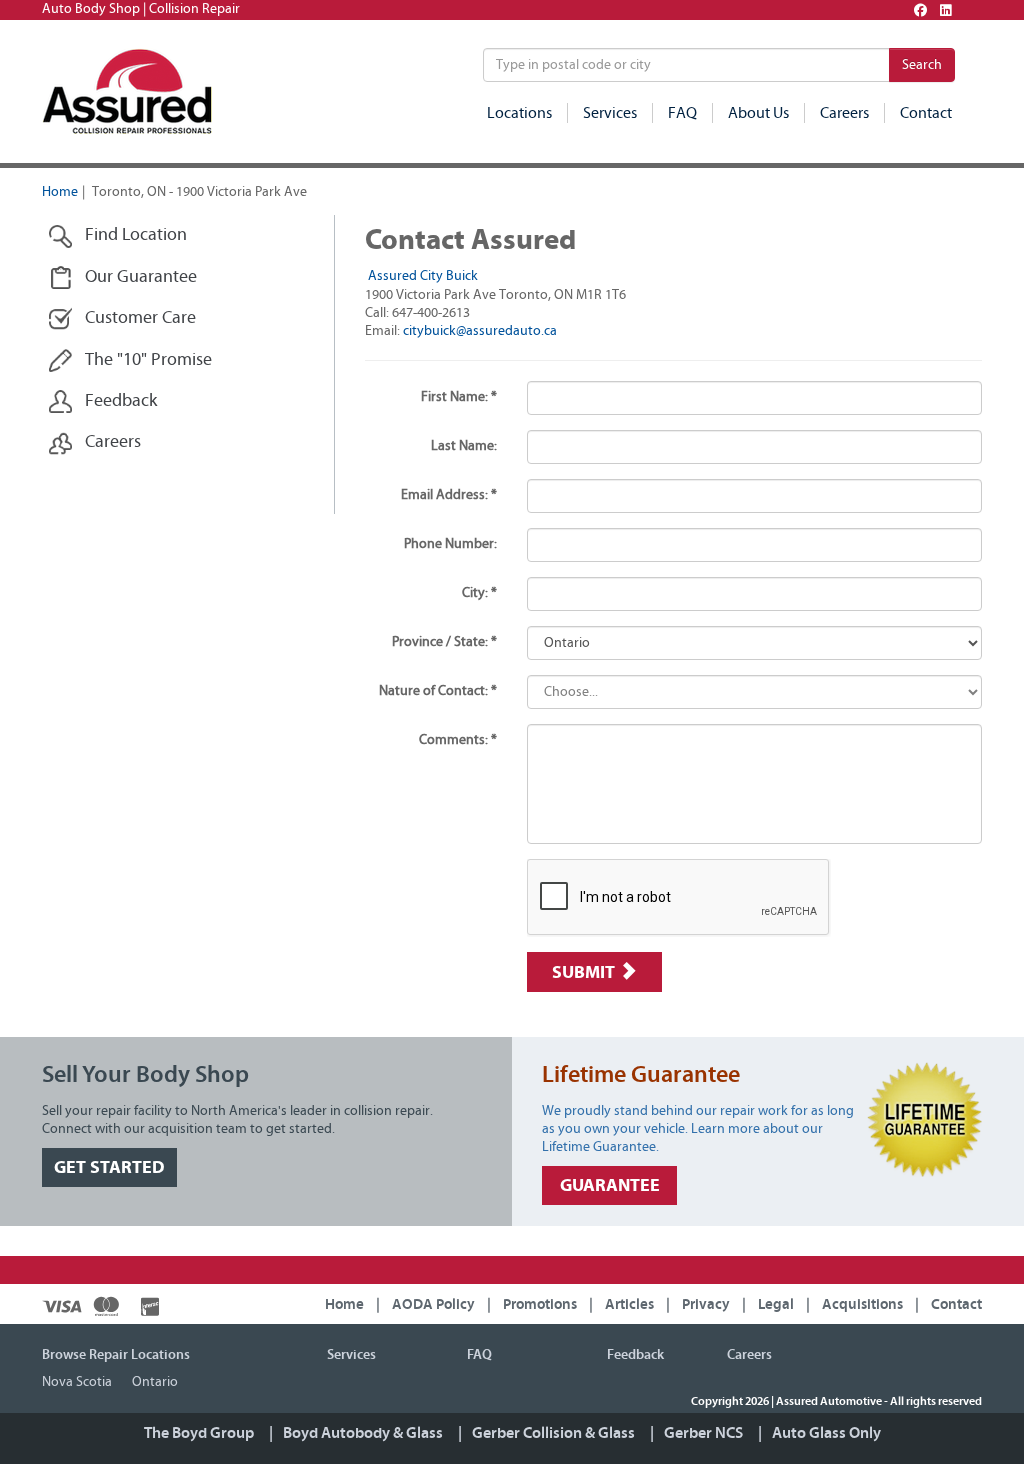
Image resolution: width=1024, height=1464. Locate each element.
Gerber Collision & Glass (553, 1433)
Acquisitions (862, 1304)
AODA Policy (433, 1304)
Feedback (121, 401)
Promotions (540, 1304)
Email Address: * (449, 495)
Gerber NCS (703, 1433)
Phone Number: (450, 544)
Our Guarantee (141, 277)
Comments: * (458, 740)
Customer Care (140, 318)
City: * (479, 593)
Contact (926, 113)
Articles (629, 1304)
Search (922, 65)
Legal (776, 1304)
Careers (844, 113)
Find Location (136, 235)
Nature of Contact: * (438, 691)
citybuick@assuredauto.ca (480, 331)
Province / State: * (444, 642)
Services (610, 113)
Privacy (706, 1304)
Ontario (155, 1382)
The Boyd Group (199, 1433)
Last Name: (464, 446)
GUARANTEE (610, 1185)
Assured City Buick (423, 276)
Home (60, 192)
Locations (519, 113)
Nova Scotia (77, 1382)
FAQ (682, 113)
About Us (758, 113)
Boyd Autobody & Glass (363, 1433)
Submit (585, 972)
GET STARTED (109, 1167)
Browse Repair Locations (116, 1355)
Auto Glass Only (826, 1433)
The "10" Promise (148, 360)
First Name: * (459, 397)
